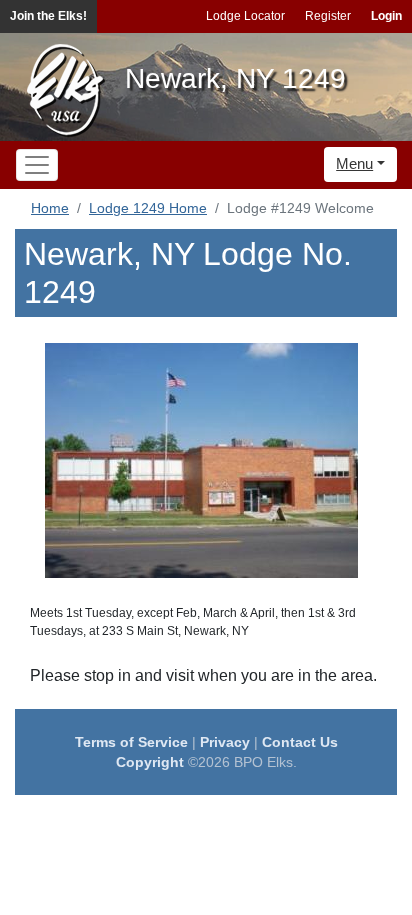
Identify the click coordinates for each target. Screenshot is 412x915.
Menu (354, 163)
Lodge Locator (245, 16)
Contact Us (300, 742)
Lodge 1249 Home (148, 208)
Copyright (150, 762)
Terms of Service (131, 742)
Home (50, 208)
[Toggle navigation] (37, 165)
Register (328, 16)
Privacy (225, 742)
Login (386, 16)
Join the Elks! (48, 16)
